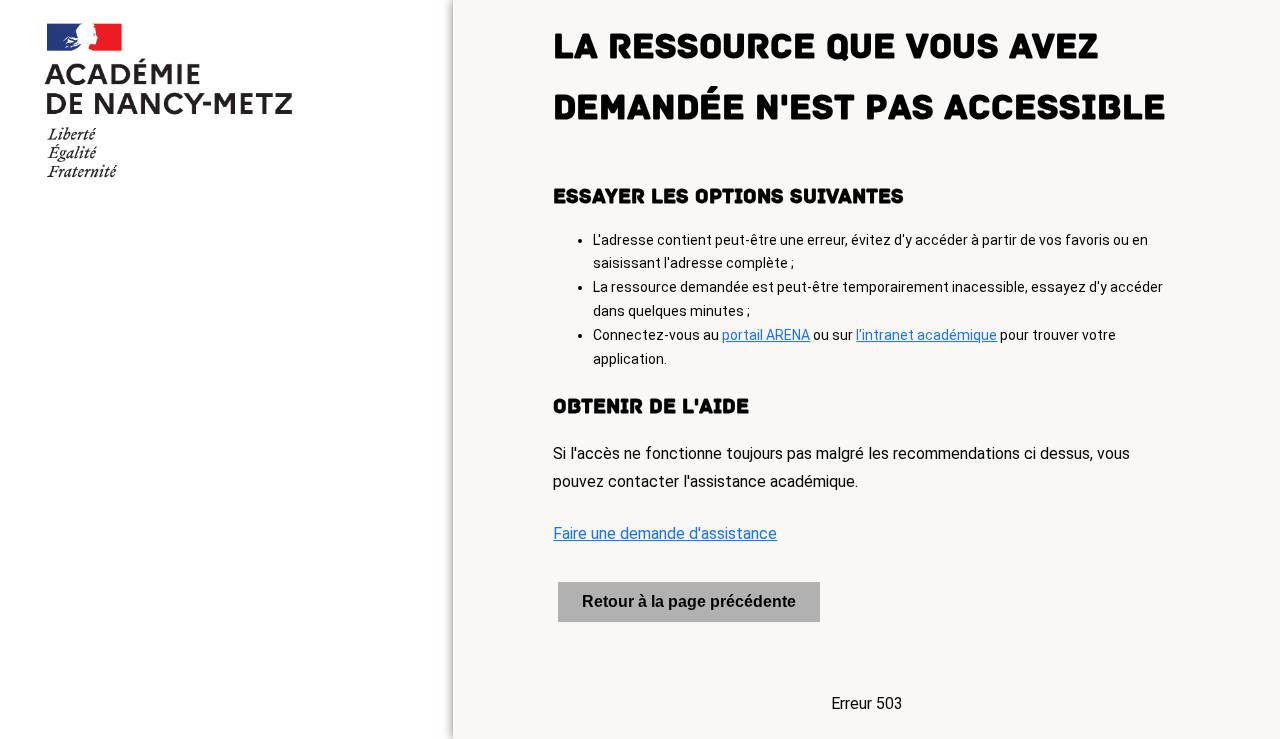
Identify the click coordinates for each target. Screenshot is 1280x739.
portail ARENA (766, 335)
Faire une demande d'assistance (665, 533)
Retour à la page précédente (689, 601)
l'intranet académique (926, 335)
